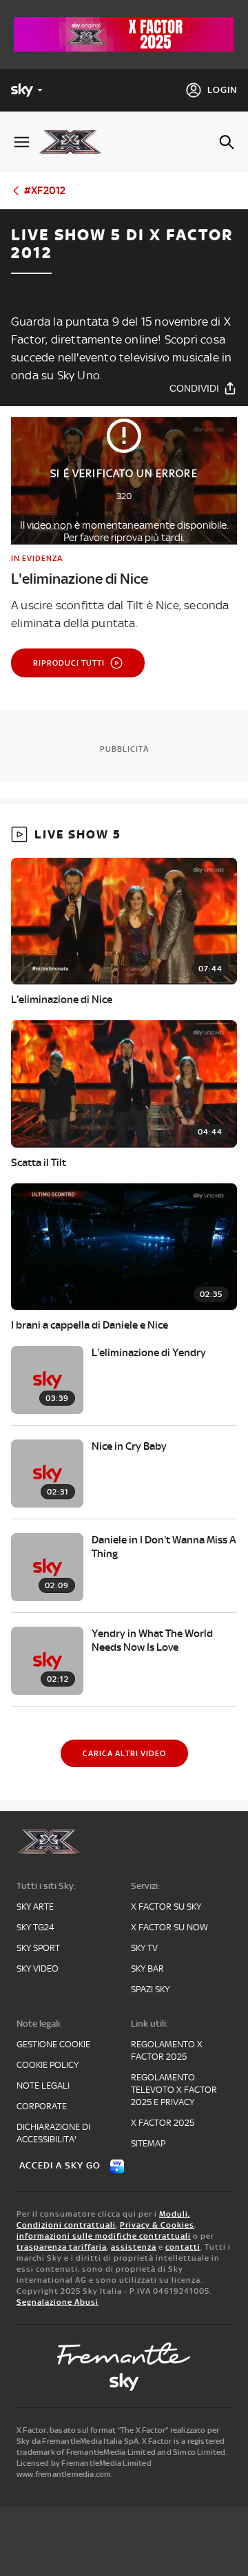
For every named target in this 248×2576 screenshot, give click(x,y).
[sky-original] (124, 2382)
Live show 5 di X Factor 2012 (122, 244)
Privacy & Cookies (157, 2225)
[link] (124, 570)
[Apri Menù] (22, 142)
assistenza (134, 2247)
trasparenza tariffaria (62, 2247)
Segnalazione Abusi (58, 2302)
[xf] (75, 142)
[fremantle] (124, 2354)
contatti (183, 2247)
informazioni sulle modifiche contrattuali (104, 2236)
